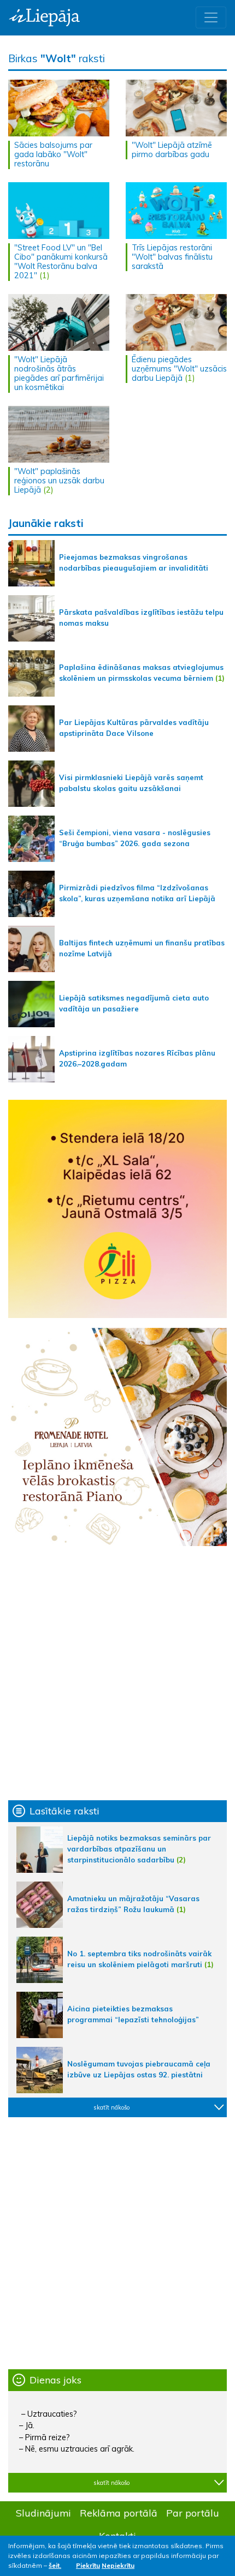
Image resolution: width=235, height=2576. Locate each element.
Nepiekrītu (118, 2565)
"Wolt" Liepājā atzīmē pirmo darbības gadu (172, 150)
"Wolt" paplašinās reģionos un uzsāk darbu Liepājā (59, 481)
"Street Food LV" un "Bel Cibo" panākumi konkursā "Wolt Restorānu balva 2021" (61, 262)
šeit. (55, 2565)
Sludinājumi (43, 2513)
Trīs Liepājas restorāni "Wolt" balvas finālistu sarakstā (172, 257)
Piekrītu (88, 2565)
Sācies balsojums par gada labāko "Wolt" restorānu (53, 155)
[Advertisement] (117, 1673)
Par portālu (193, 2513)
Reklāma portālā (119, 2513)
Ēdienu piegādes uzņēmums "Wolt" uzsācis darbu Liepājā (179, 369)
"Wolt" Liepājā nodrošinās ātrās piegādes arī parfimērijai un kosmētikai (59, 374)
